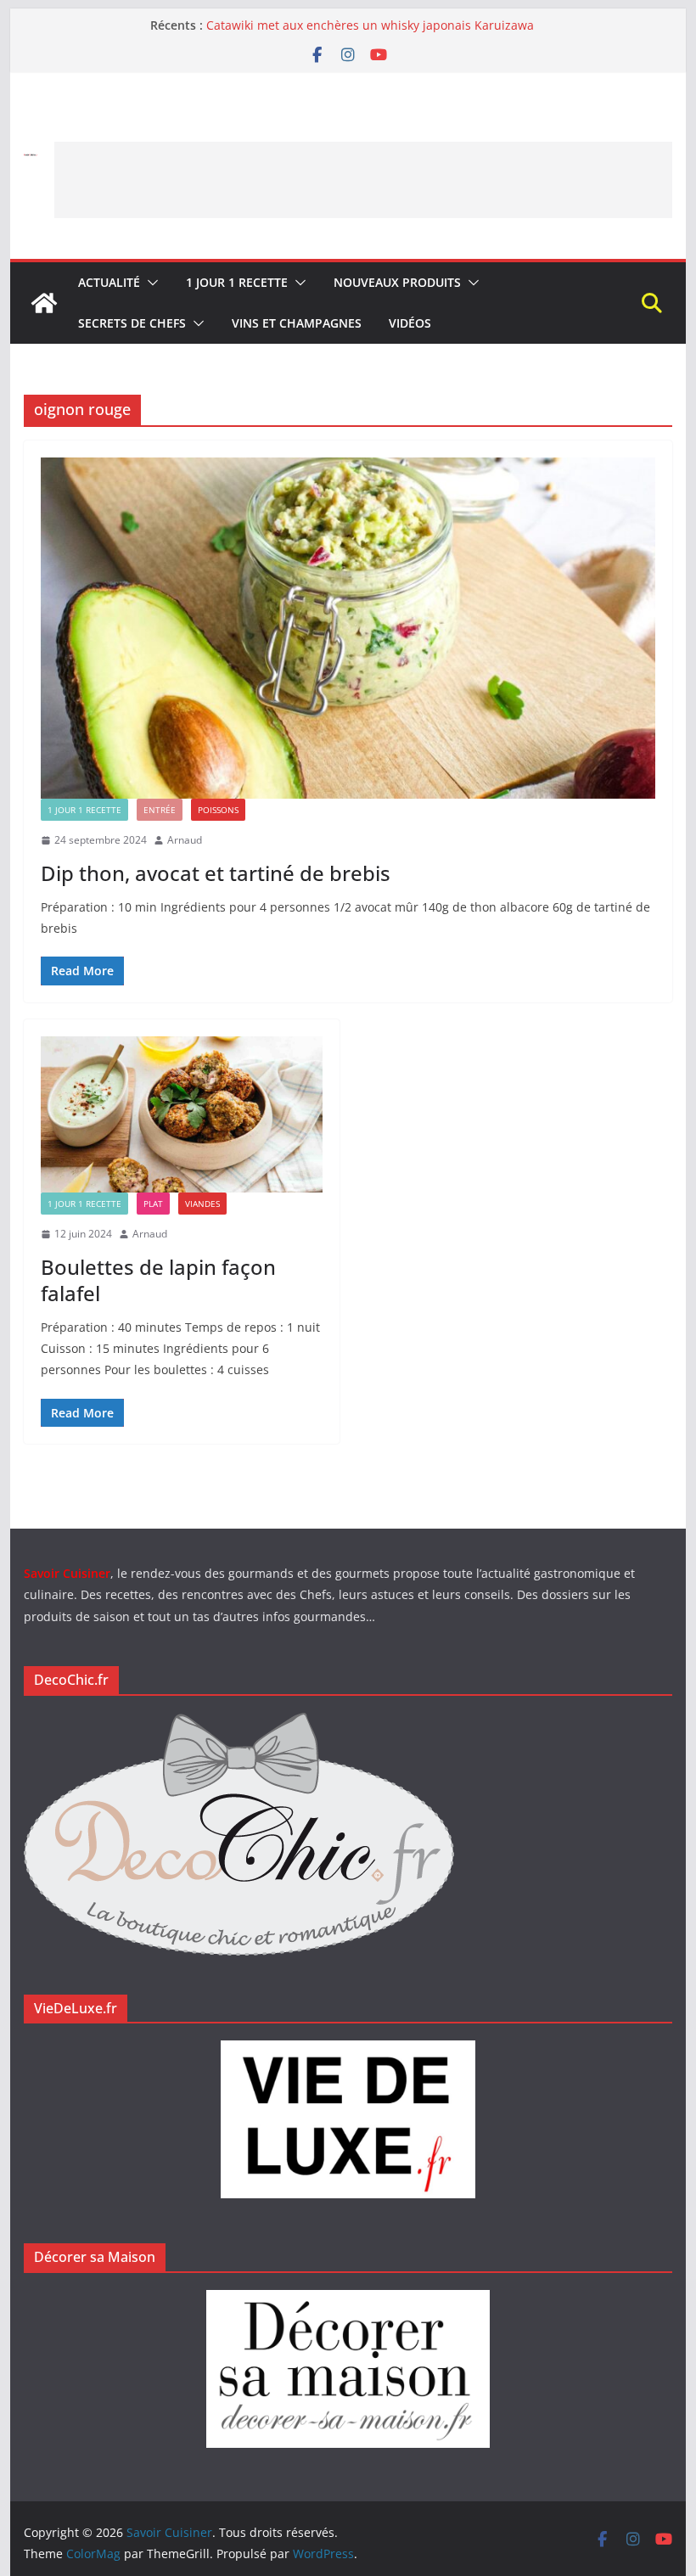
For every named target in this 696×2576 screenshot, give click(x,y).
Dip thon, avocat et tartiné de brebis (216, 873)
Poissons (218, 810)
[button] (149, 283)
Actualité (109, 282)
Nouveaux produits (397, 282)
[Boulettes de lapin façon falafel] (182, 1115)
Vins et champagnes (297, 323)
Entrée (160, 810)
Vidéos (410, 323)
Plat (153, 1204)
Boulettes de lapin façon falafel (158, 1280)
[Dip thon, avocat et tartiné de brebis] (348, 628)
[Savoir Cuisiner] (44, 303)
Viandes (202, 1204)
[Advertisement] (363, 180)
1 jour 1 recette (237, 282)
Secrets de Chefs (132, 323)
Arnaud (185, 840)
